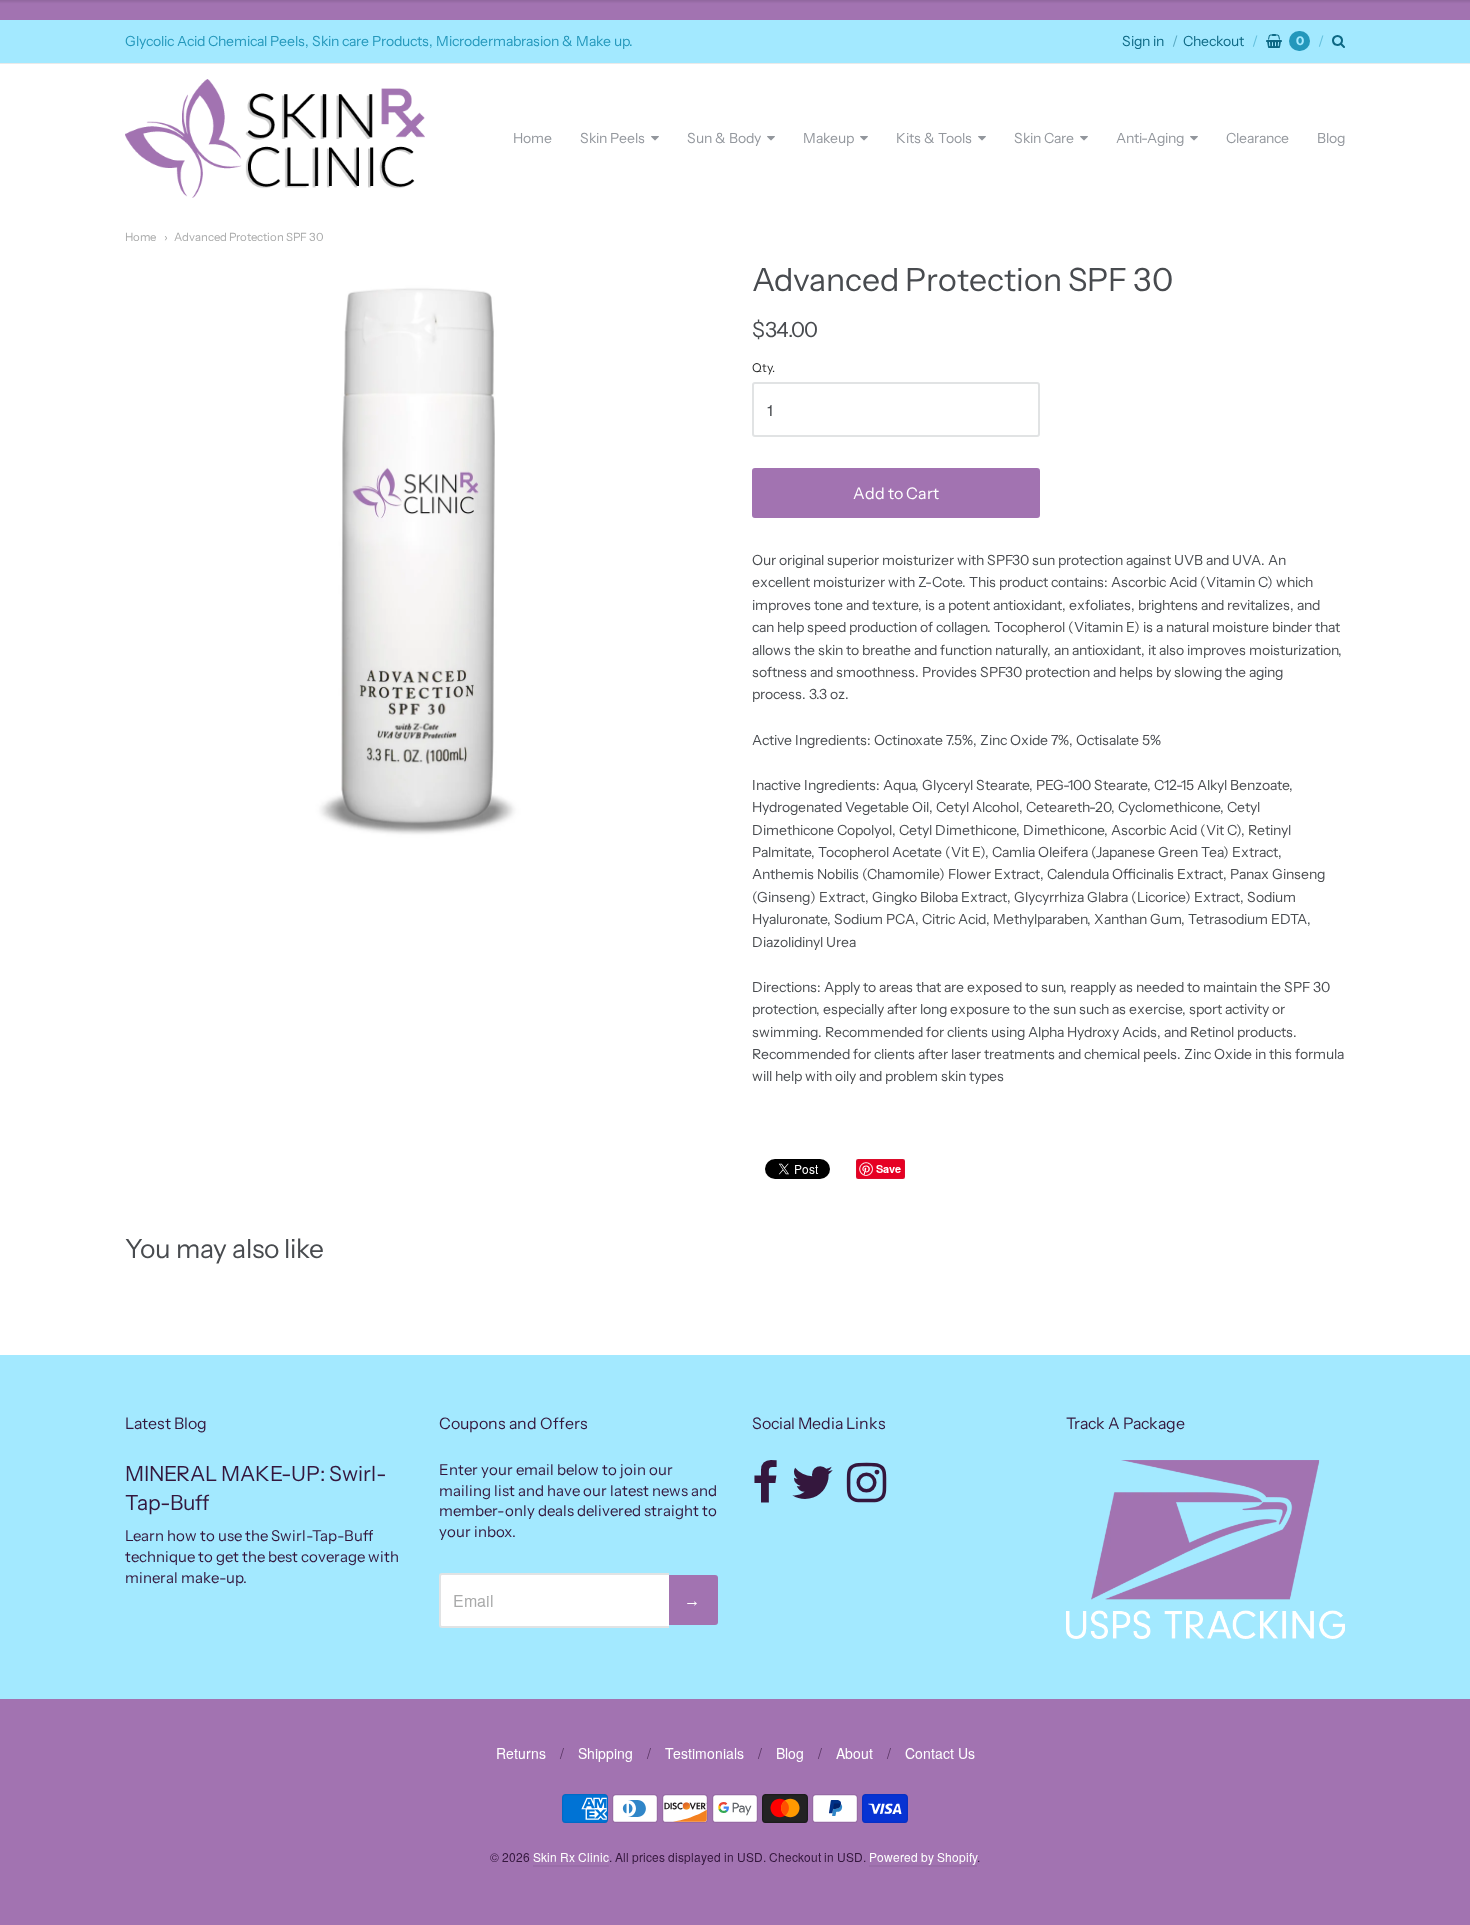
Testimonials (704, 1753)
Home (532, 138)
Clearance (1257, 138)
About (854, 1753)
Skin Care (1044, 138)
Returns (521, 1753)
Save (888, 1168)
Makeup (828, 138)
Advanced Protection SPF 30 (249, 237)
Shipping (605, 1753)
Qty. (763, 368)
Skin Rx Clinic (571, 1856)
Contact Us (940, 1753)
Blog (1331, 138)
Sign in (1143, 41)
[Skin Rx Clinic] (275, 138)
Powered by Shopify (923, 1856)
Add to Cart (896, 493)
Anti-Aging (1150, 138)
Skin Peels (612, 138)
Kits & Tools (934, 138)
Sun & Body (724, 138)
